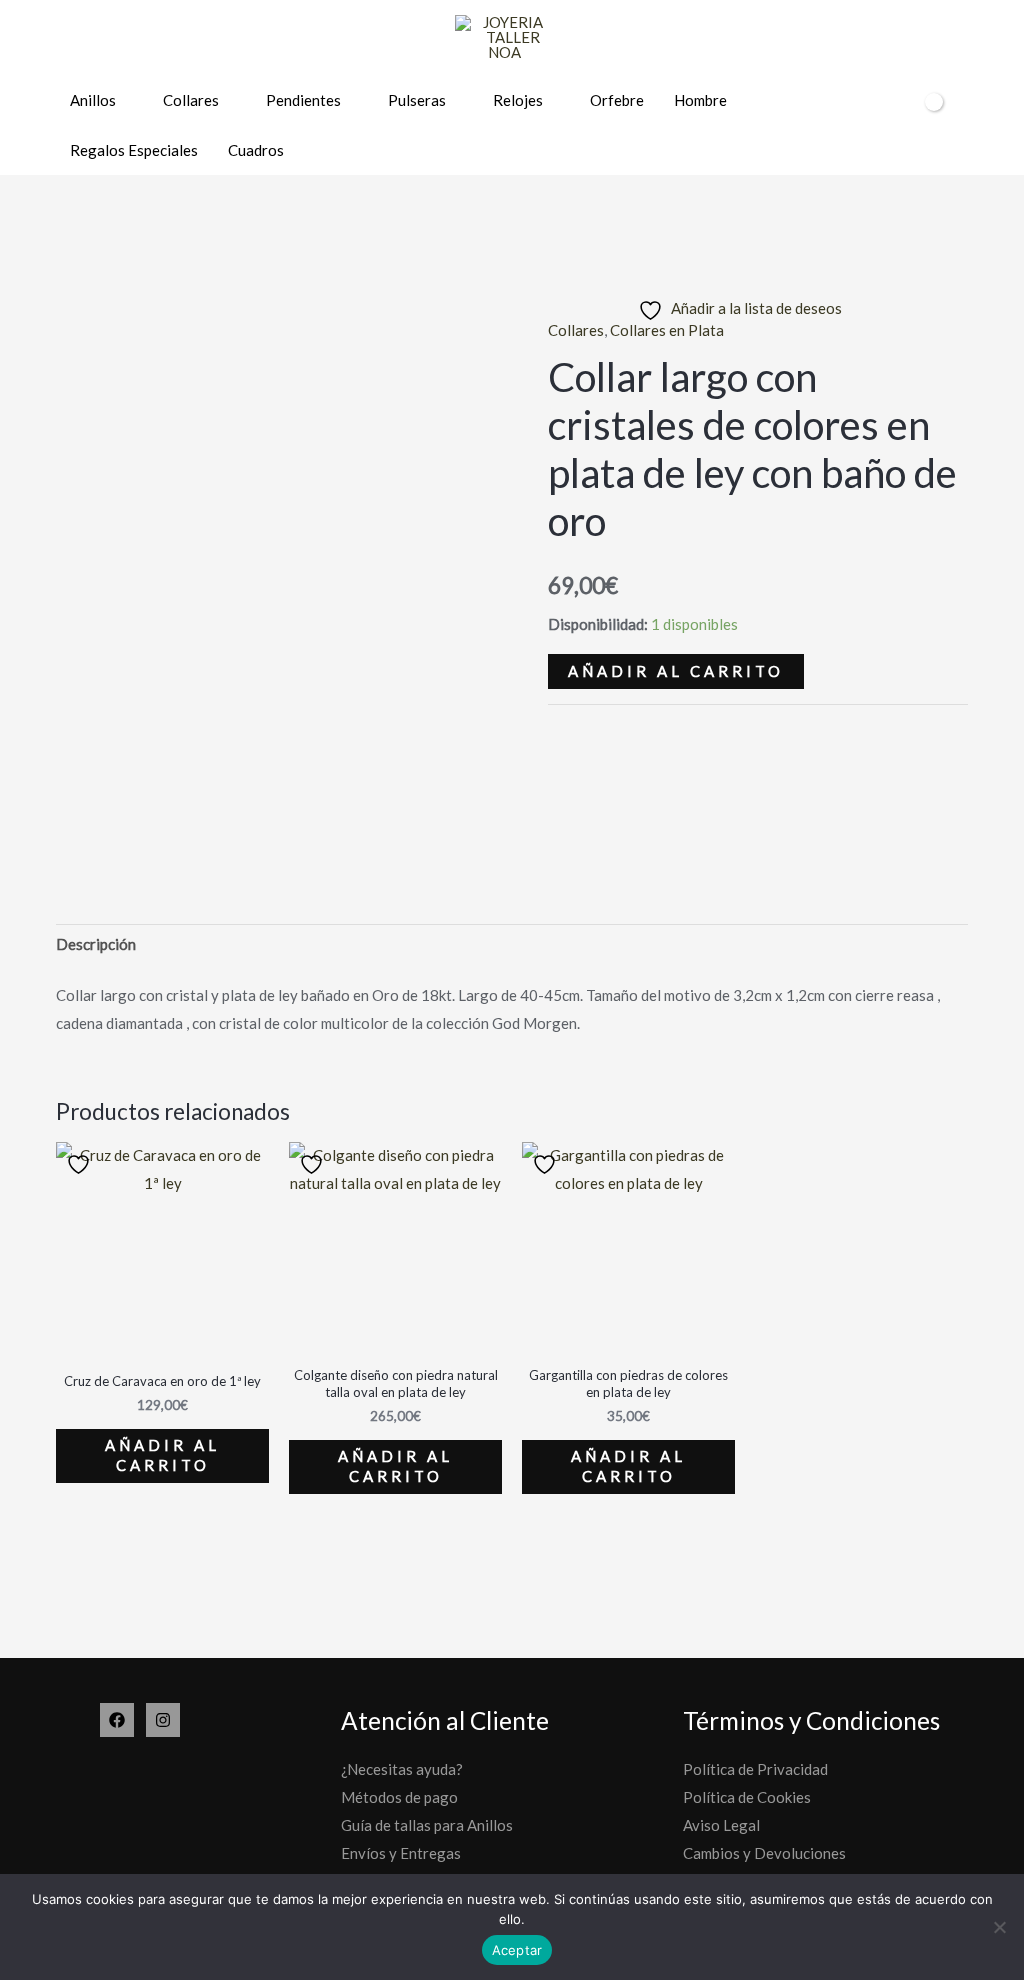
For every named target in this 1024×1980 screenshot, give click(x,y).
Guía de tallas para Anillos (427, 1825)
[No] (999, 1927)
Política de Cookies (747, 1797)
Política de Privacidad (755, 1769)
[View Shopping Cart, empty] (938, 125)
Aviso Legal (721, 1825)
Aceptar (517, 1950)
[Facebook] (117, 1720)
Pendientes (303, 100)
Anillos (93, 100)
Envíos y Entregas (401, 1853)
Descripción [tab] (96, 944)
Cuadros (256, 150)
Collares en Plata (667, 330)
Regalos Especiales (134, 150)
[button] (982, 125)
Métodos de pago (399, 1797)
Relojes (518, 100)
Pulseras (417, 100)
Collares (191, 100)
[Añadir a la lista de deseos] (81, 1164)
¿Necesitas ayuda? (402, 1769)
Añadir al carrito (676, 671)
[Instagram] (163, 1720)
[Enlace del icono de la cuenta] (893, 125)
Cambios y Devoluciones (764, 1853)
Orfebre (617, 100)
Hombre (700, 100)
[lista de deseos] (858, 126)
